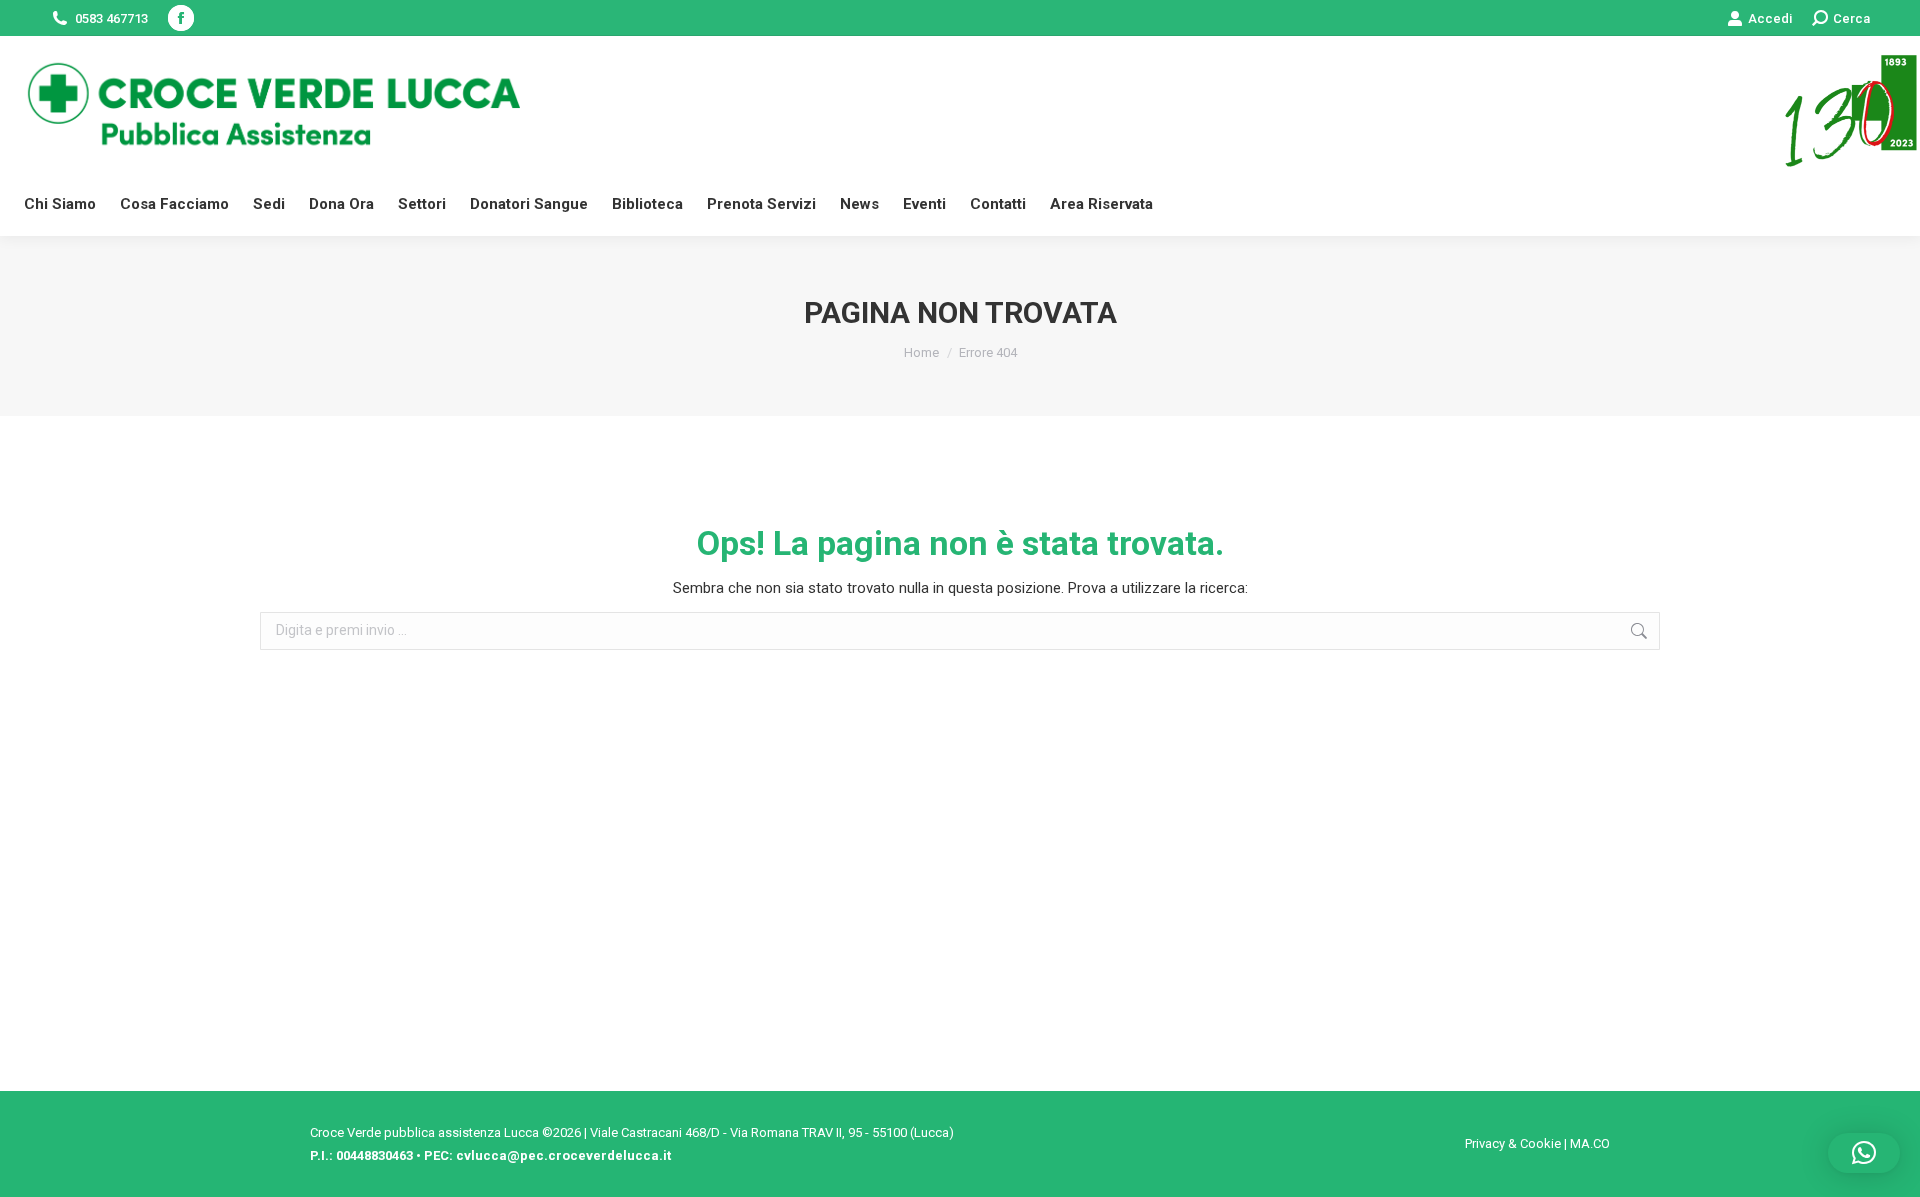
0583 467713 (111, 18)
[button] (1864, 1153)
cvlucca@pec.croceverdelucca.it (563, 1155)
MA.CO (1590, 1143)
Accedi (1770, 18)
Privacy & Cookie (1513, 1143)
